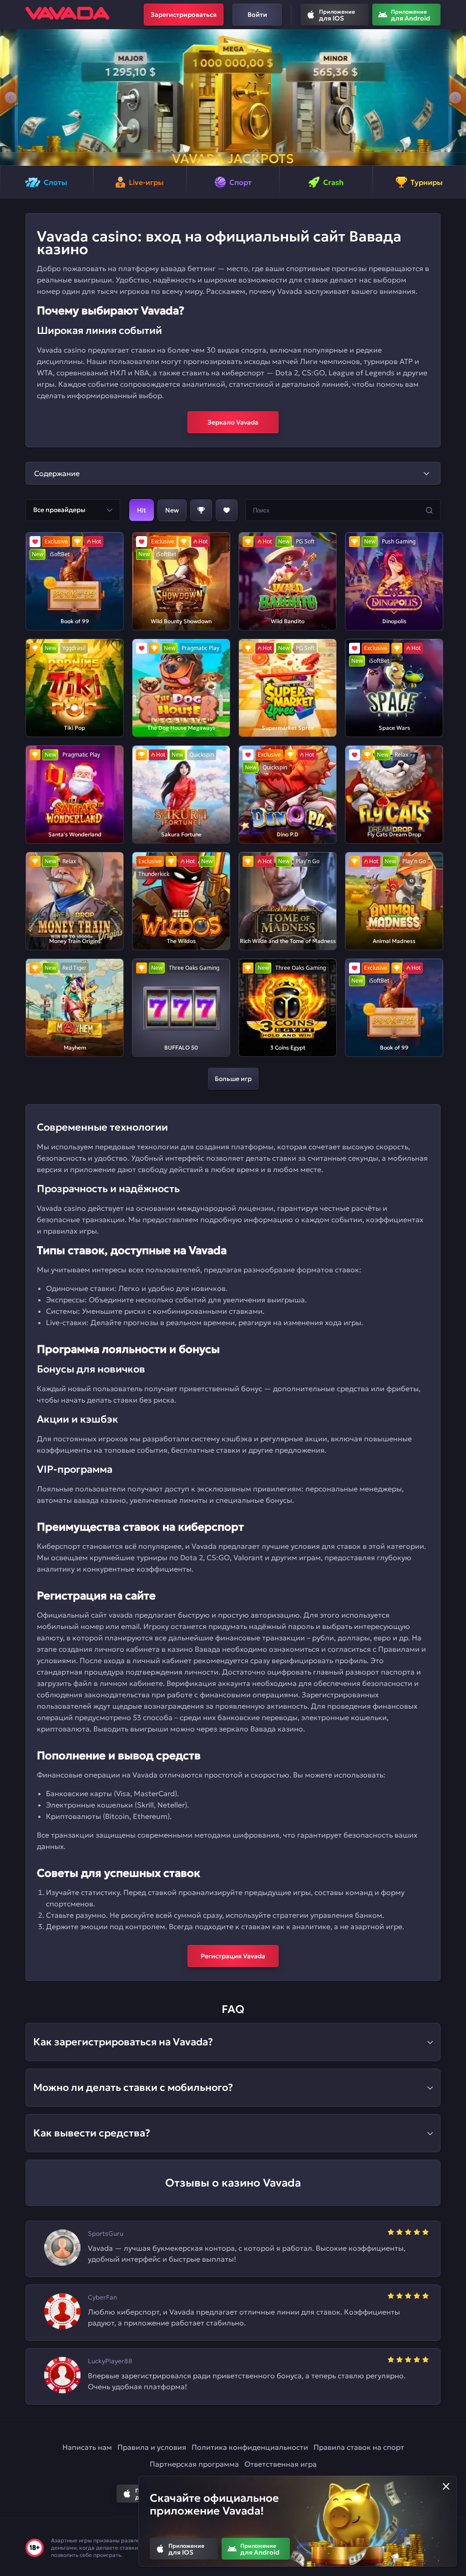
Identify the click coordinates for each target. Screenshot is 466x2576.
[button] (11, 97)
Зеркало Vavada (233, 422)
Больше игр (233, 1079)
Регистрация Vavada (233, 1956)
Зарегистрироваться (184, 15)
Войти (257, 15)
